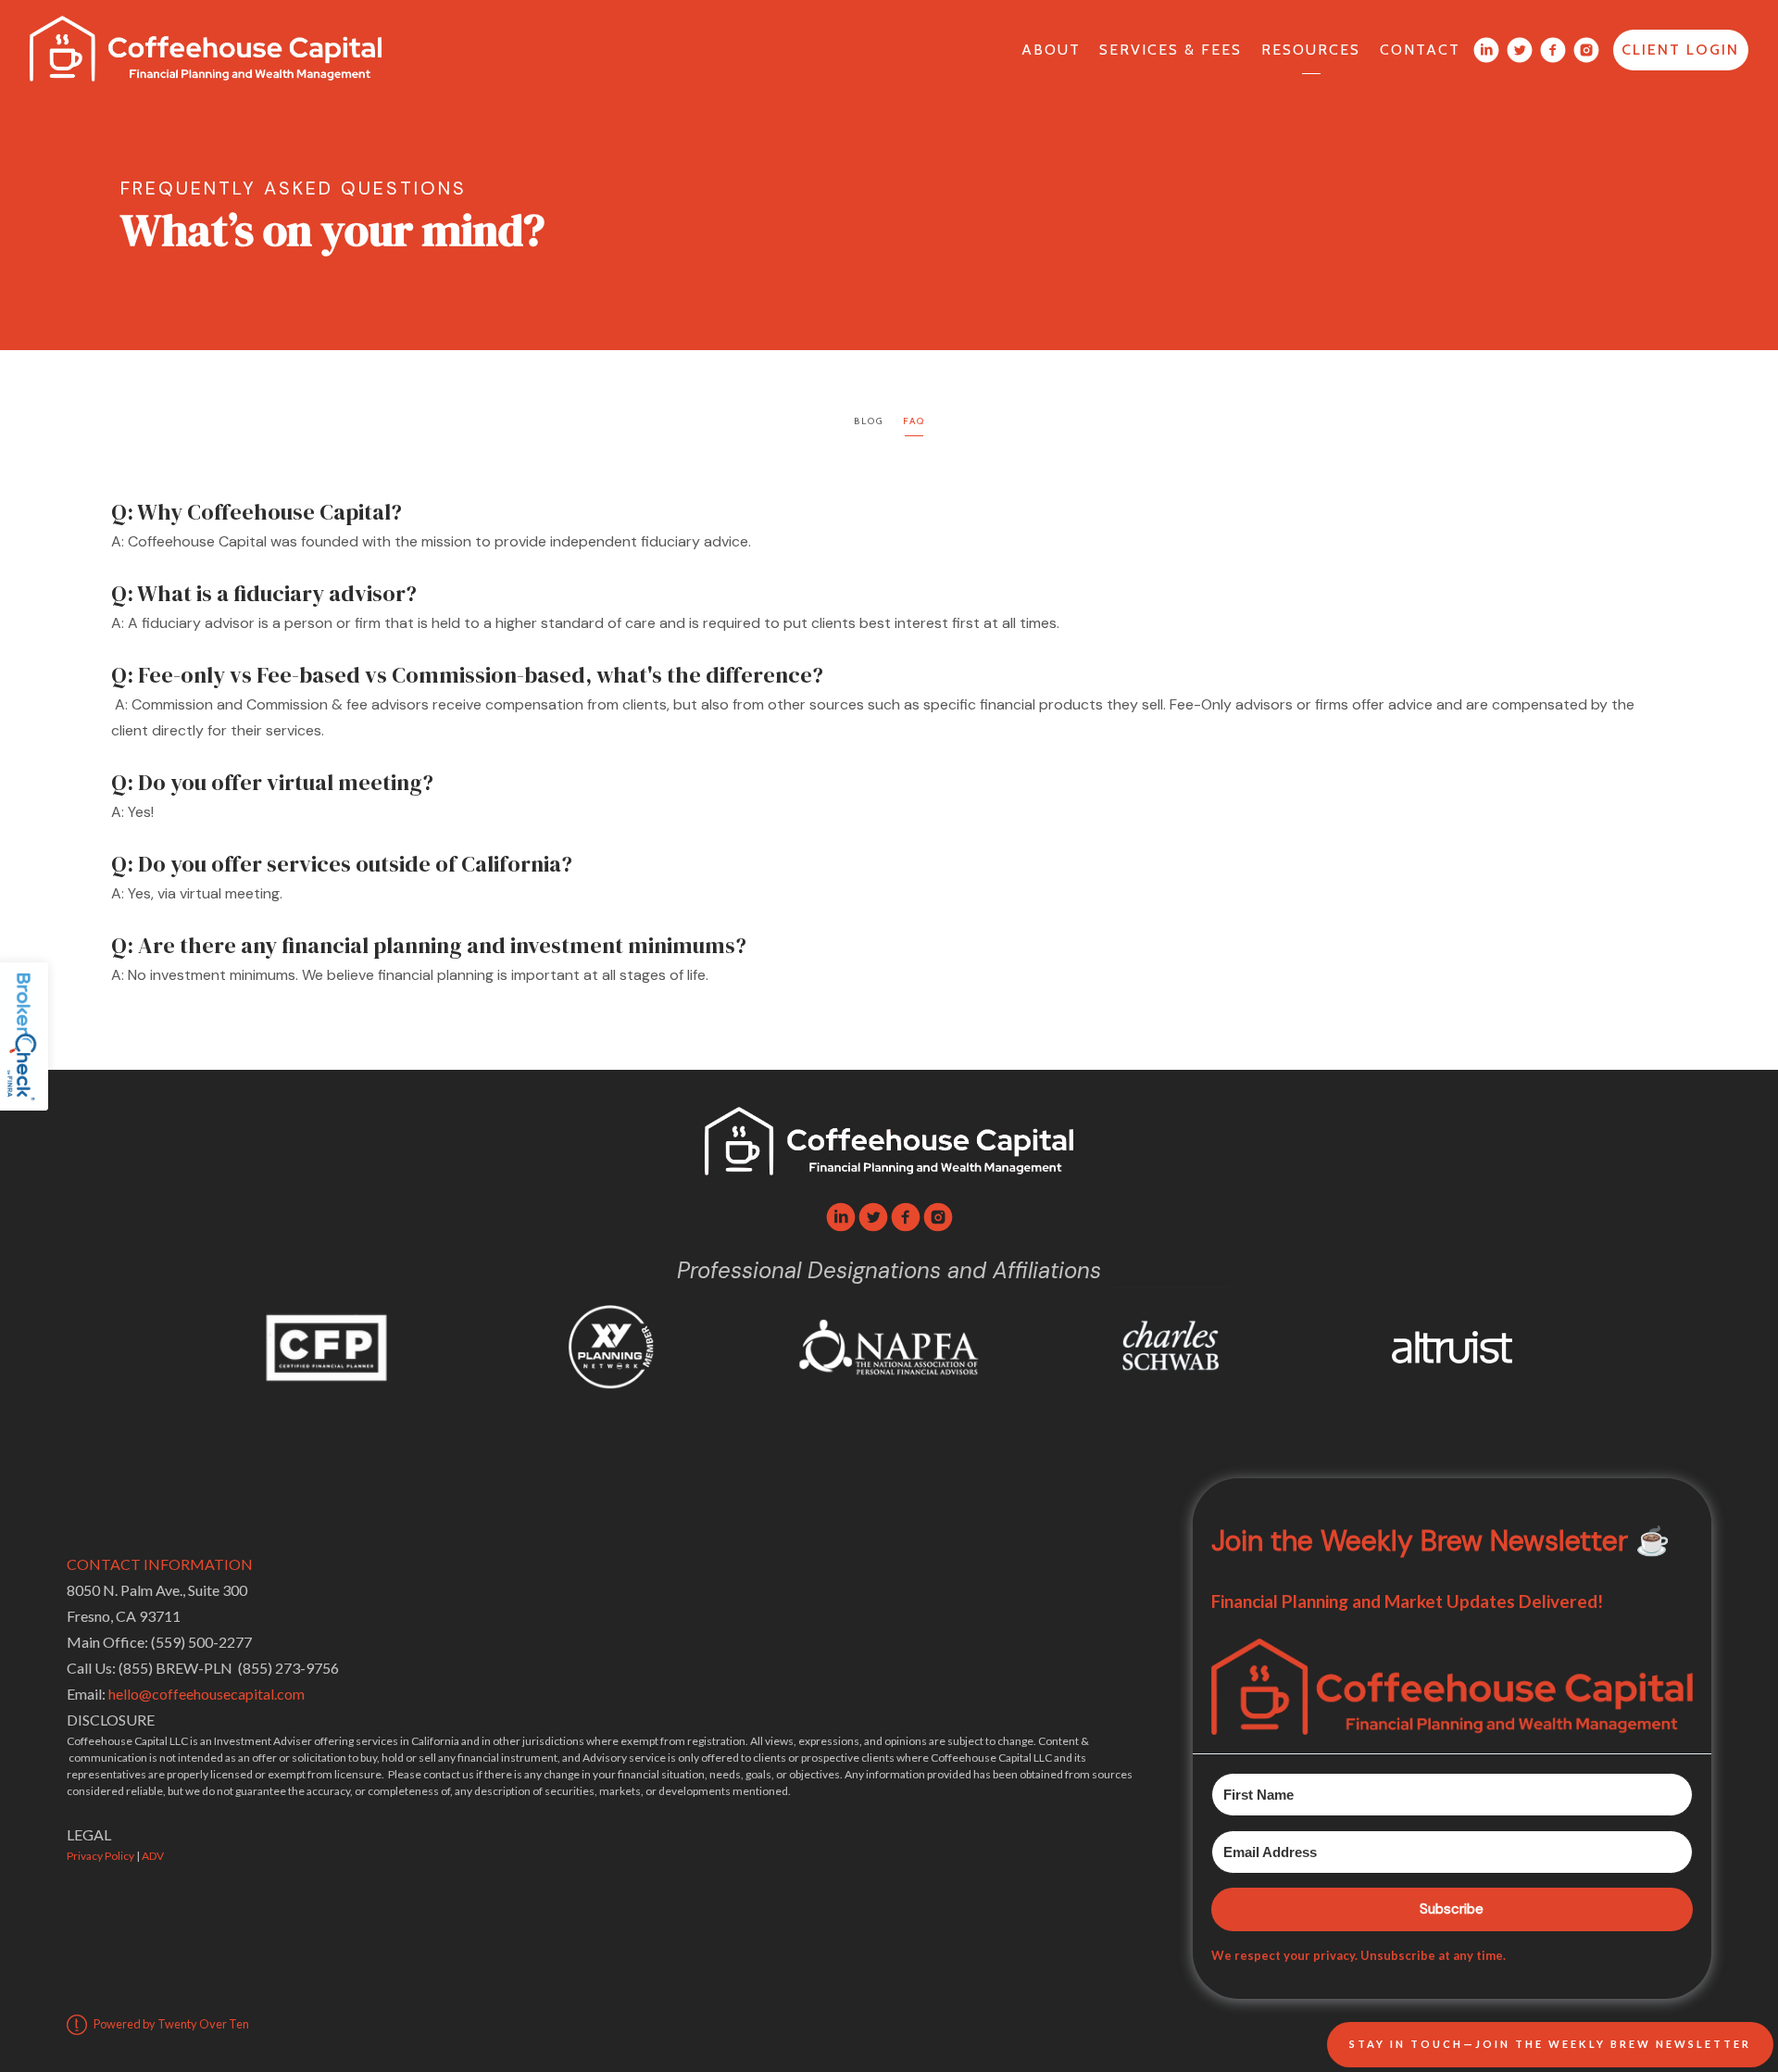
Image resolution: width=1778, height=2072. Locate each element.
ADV (153, 1856)
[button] (1452, 1687)
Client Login (1680, 50)
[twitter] (873, 1217)
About (1051, 50)
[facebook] (906, 1217)
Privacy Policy (100, 1856)
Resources (1311, 50)
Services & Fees (1171, 50)
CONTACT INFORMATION (160, 1564)
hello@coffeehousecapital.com (207, 1694)
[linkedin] (841, 1217)
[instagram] (938, 1217)
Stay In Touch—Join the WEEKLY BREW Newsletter (1550, 2044)
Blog (869, 421)
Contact (1420, 50)
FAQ (914, 421)
